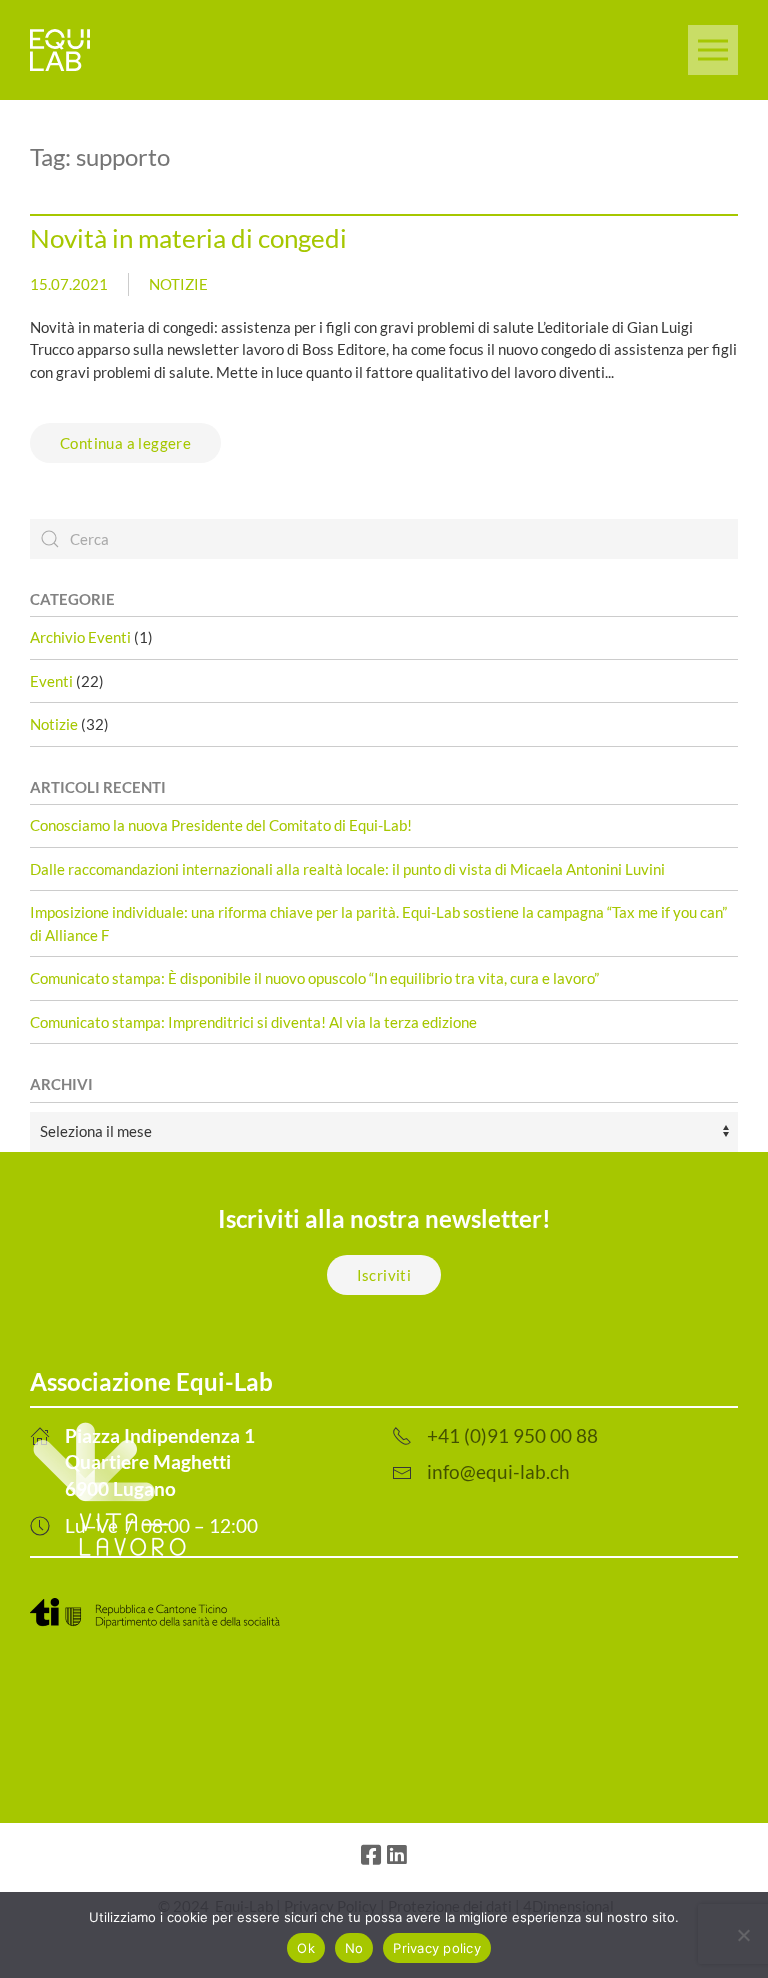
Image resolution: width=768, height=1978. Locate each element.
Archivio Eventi (80, 637)
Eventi (51, 681)
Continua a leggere (125, 443)
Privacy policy (437, 1948)
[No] (743, 1935)
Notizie (178, 284)
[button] (713, 50)
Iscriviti (384, 1275)
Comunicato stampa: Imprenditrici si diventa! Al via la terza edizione (253, 1022)
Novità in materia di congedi (188, 238)
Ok (306, 1948)
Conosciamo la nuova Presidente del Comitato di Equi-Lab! (221, 825)
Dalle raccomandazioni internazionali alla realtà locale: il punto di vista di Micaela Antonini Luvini (347, 869)
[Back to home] (60, 50)
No (354, 1948)
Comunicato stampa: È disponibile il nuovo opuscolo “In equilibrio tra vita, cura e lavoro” (314, 978)
